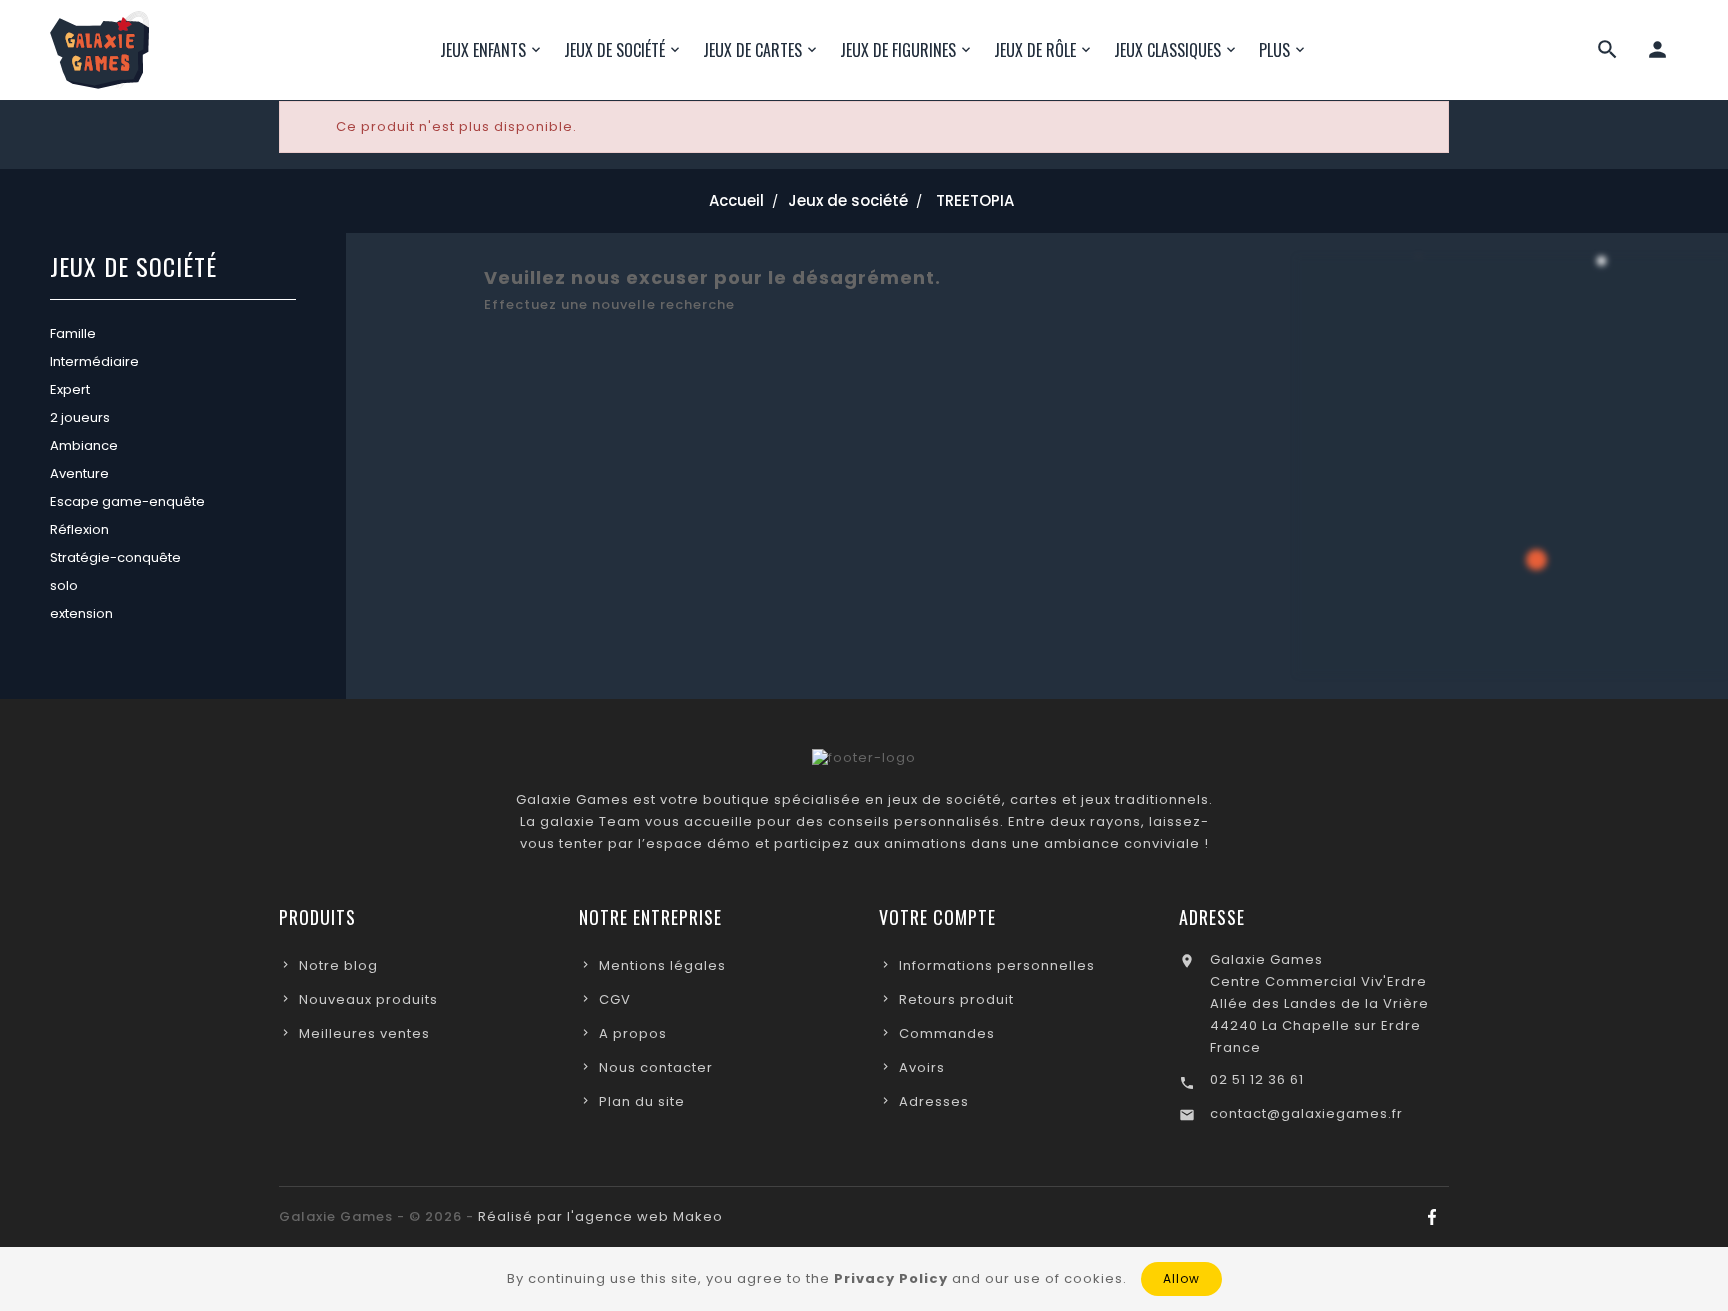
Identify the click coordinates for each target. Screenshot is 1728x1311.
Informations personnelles (997, 965)
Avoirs (922, 1067)
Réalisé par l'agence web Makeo (600, 1216)
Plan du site (642, 1101)
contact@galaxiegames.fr (1306, 1113)
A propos (633, 1033)
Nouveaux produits (368, 999)
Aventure (79, 473)
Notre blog (338, 965)
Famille (73, 333)
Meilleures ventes (364, 1033)
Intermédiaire (94, 361)
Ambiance (84, 445)
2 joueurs (80, 417)
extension (81, 613)
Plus (1274, 50)
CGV (615, 999)
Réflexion (79, 529)
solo (64, 585)
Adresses (934, 1101)
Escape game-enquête (127, 501)
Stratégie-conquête (115, 557)
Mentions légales (662, 965)
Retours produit (956, 999)
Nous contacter (656, 1067)
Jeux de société (133, 268)
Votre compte (937, 917)
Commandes (947, 1033)
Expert (70, 389)
